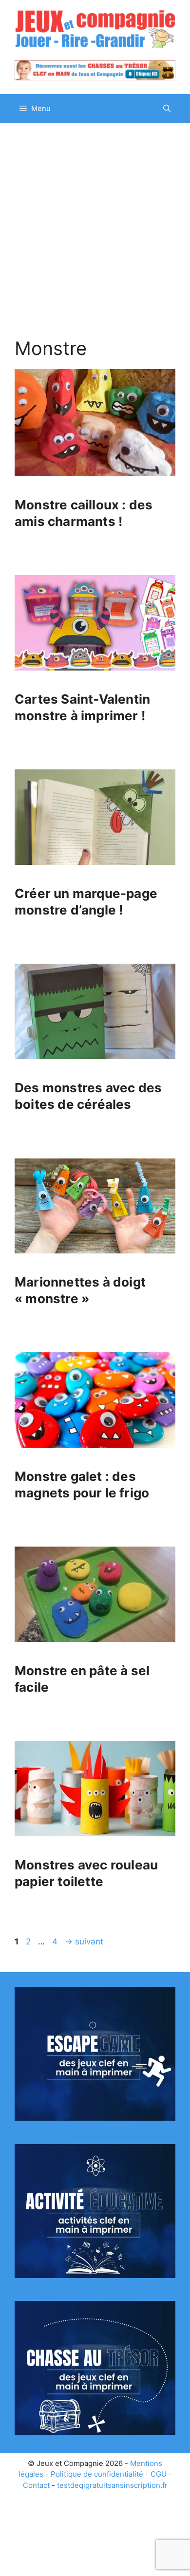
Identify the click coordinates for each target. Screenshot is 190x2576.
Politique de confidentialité (97, 2474)
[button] (167, 109)
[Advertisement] (95, 223)
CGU (159, 2474)
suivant (84, 1941)
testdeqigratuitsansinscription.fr (112, 2485)
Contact (36, 2485)
